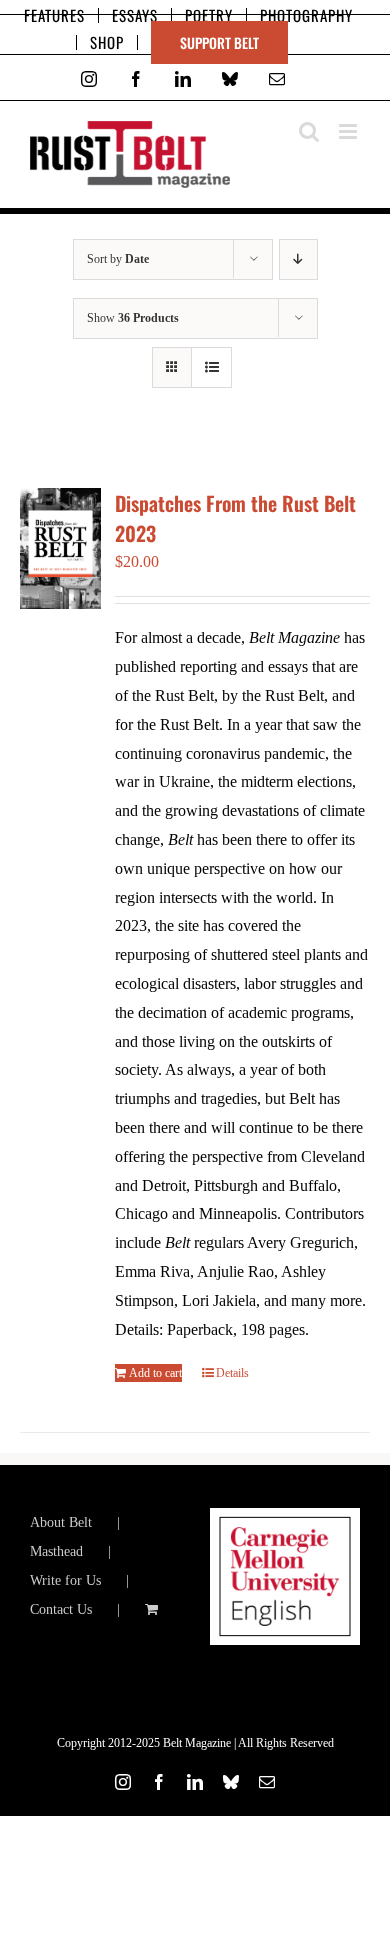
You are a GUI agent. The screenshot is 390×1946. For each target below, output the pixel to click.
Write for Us (65, 1580)
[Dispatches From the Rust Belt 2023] (60, 548)
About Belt (61, 1522)
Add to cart (155, 1373)
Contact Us (61, 1609)
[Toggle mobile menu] (349, 131)
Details (232, 1373)
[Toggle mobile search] (309, 131)
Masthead (56, 1551)
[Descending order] (298, 259)
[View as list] (211, 367)
